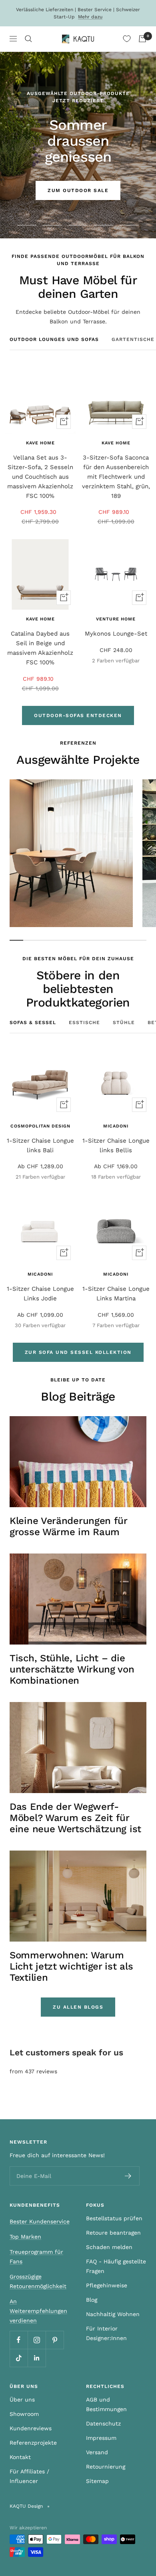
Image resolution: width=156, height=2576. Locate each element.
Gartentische (133, 339)
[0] (127, 39)
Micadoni (116, 1126)
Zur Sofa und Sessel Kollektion (78, 1352)
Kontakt (20, 2457)
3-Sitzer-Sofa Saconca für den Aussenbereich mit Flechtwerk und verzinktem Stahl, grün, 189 (116, 477)
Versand (97, 2452)
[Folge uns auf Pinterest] (55, 2340)
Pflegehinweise (107, 2285)
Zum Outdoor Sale (78, 190)
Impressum (101, 2438)
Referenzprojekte (33, 2443)
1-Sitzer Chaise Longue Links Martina (116, 1294)
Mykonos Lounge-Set (116, 634)
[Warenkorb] (142, 39)
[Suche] (28, 39)
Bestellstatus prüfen (114, 2218)
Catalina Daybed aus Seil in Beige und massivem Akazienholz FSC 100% (40, 648)
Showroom (24, 2414)
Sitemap (97, 2481)
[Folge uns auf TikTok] (19, 2358)
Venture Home (116, 619)
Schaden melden (109, 2247)
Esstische (84, 1022)
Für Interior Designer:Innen (106, 2333)
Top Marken (25, 2237)
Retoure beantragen (113, 2233)
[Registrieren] (128, 2176)
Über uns (22, 2400)
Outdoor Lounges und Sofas (54, 339)
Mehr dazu (90, 17)
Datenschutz (103, 2423)
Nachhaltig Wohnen (113, 2314)
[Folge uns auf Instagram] (37, 2340)
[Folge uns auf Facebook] (19, 2340)
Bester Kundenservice (40, 2221)
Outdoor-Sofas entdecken (78, 715)
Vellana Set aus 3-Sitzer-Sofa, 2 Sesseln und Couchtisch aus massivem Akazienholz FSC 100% (40, 477)
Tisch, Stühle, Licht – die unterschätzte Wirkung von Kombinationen (72, 1669)
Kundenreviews (31, 2428)
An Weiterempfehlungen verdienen (38, 2311)
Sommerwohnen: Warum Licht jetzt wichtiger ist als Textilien (71, 1966)
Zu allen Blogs (78, 2007)
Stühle (124, 1022)
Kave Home (40, 443)
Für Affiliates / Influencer (29, 2476)
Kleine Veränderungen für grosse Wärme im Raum (68, 1526)
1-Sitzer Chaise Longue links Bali (40, 1145)
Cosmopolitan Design (40, 1126)
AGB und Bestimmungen (106, 2404)
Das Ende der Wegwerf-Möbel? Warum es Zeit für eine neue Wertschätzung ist (75, 1818)
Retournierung (106, 2467)
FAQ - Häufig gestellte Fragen (116, 2266)
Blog (92, 2300)
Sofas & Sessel (33, 1022)
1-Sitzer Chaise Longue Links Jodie (40, 1294)
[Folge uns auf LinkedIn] (37, 2358)
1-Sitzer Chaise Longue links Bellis (116, 1145)
